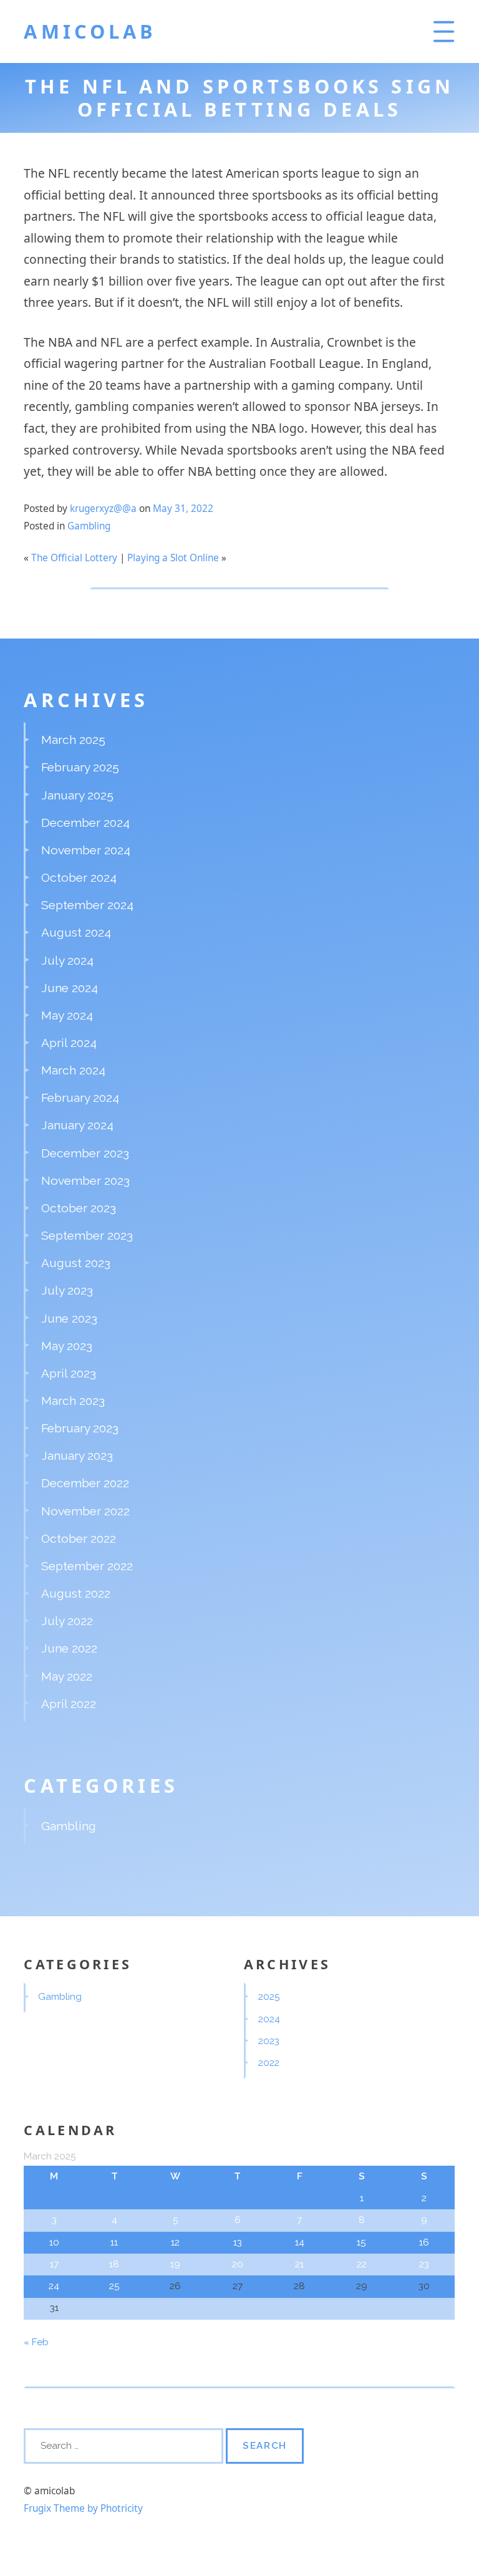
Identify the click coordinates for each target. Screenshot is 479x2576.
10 (54, 2242)
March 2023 (73, 1401)
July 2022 (67, 1621)
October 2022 (79, 1538)
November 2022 (85, 1511)
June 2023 (69, 1318)
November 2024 (86, 850)
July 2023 (67, 1290)
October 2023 (79, 1208)
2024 (269, 2019)
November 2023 (85, 1180)
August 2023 (76, 1263)
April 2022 (69, 1704)
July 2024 (67, 960)
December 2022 (85, 1483)
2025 (269, 1997)
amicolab (90, 31)
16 (424, 2242)
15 (361, 2242)
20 (238, 2264)
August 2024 (76, 932)
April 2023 (69, 1373)
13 (238, 2242)
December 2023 (85, 1153)
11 (114, 2242)
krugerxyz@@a (103, 509)
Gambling (89, 526)
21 (299, 2264)
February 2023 (80, 1428)
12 (175, 2242)
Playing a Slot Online (173, 558)
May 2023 (67, 1346)
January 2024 (77, 1125)
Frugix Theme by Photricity (83, 2508)
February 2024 (80, 1097)
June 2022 (69, 1648)
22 (362, 2264)
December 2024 (85, 822)
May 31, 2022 (183, 509)
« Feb (36, 2342)
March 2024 (73, 1070)
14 (300, 2242)
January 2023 (77, 1455)
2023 (269, 2041)
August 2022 (76, 1593)
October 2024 (79, 877)
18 (114, 2264)
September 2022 (87, 1566)
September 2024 (87, 905)
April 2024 (69, 1043)
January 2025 (77, 795)
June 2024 (70, 988)
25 (114, 2286)
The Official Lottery (74, 558)
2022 (269, 2063)
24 (54, 2286)
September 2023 (87, 1235)
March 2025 (73, 740)
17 (54, 2264)
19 (175, 2264)
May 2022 (67, 1676)
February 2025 (80, 767)
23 (424, 2264)
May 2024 (67, 1015)
